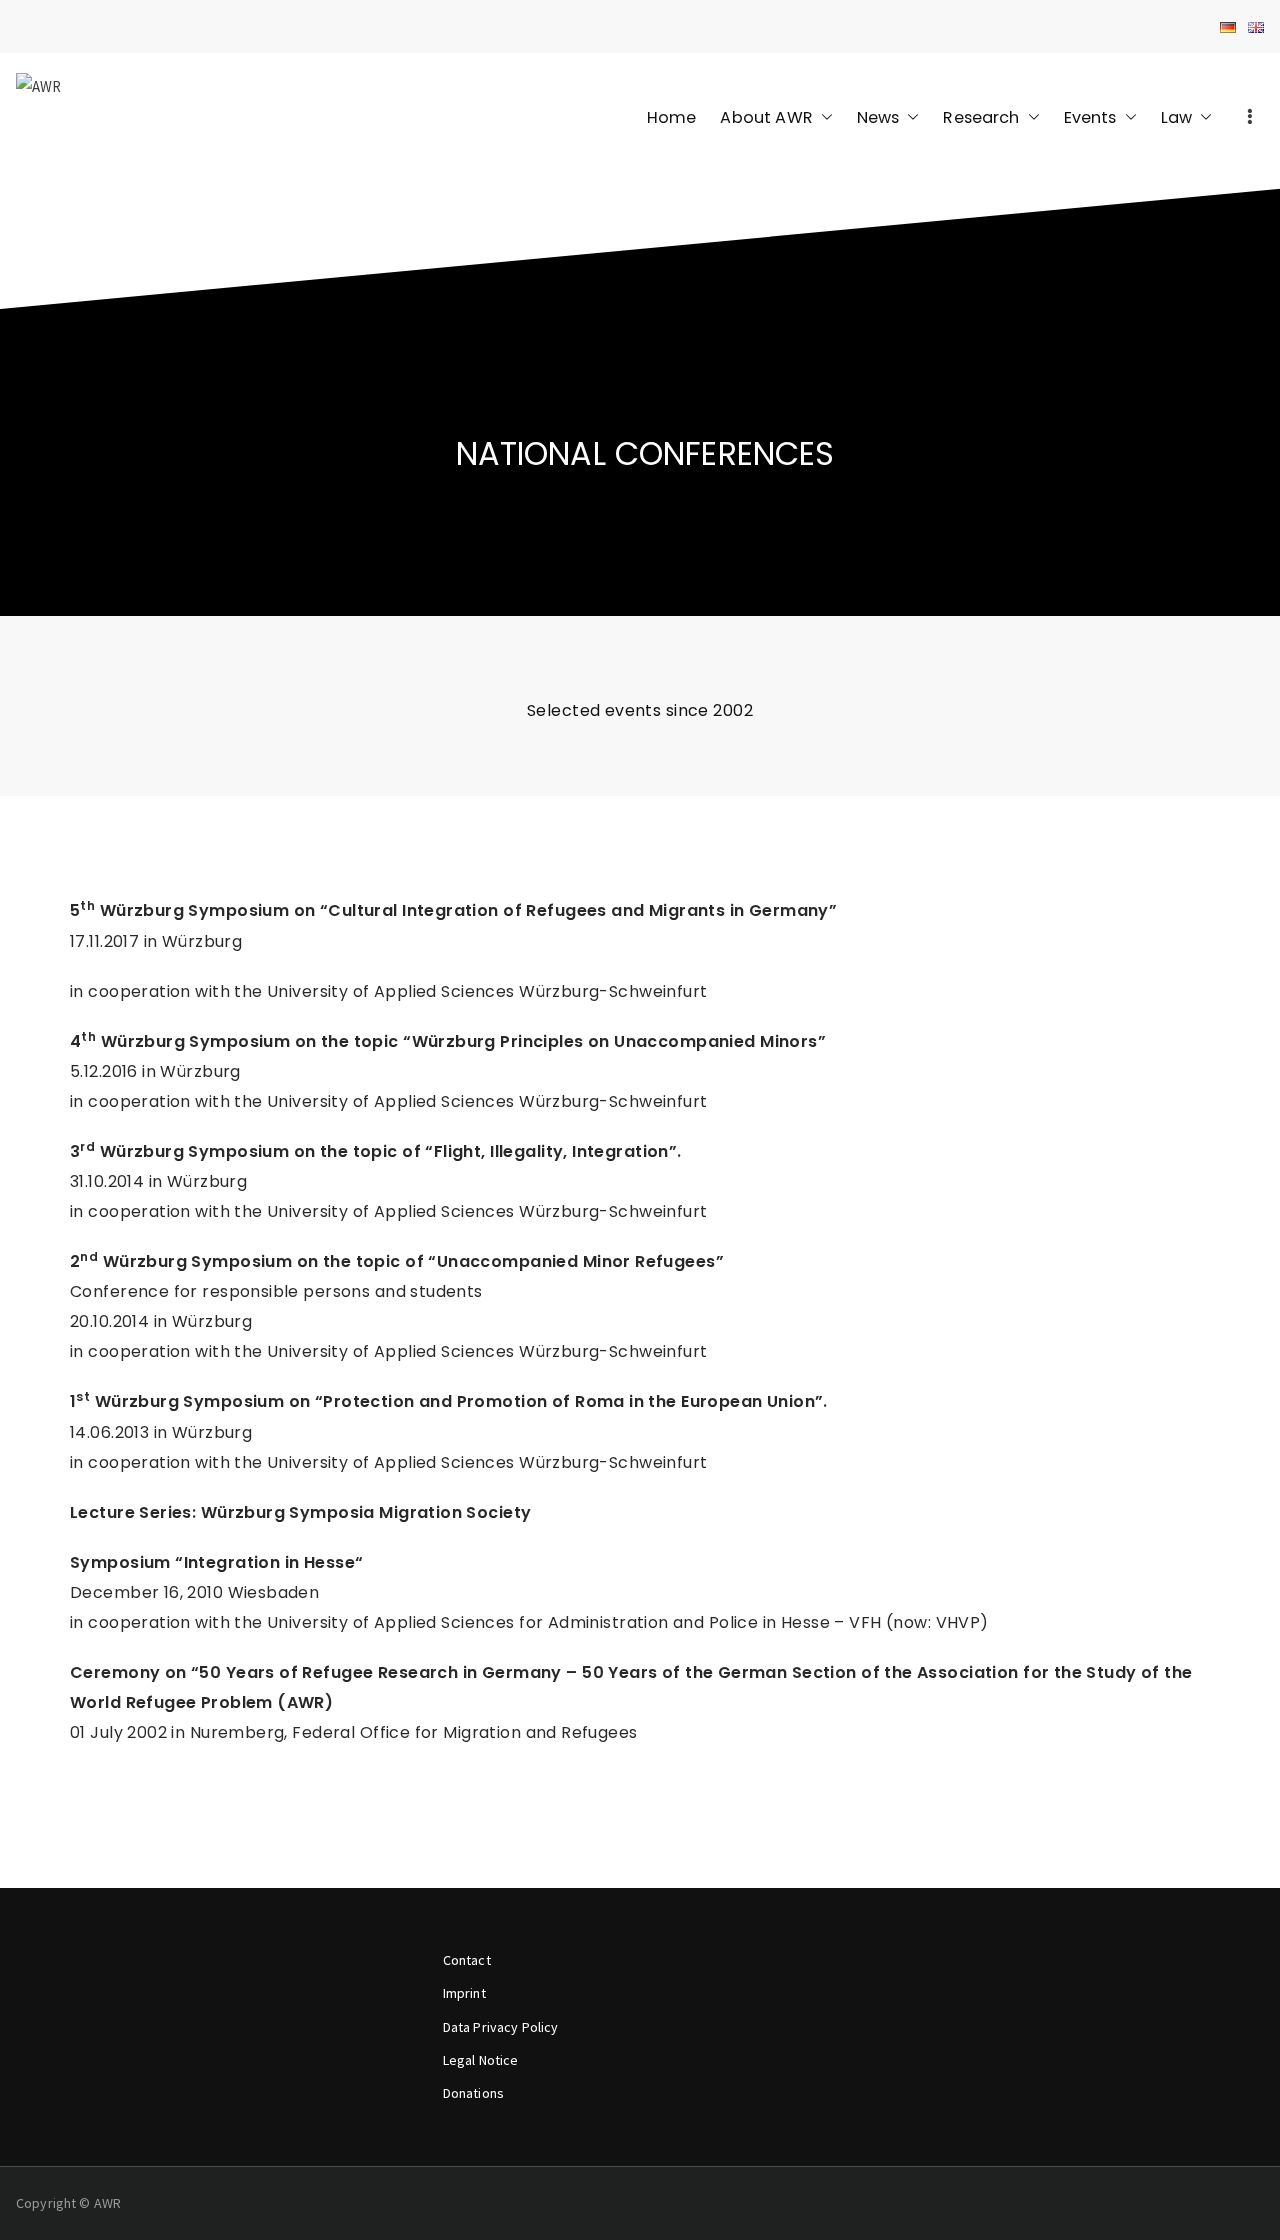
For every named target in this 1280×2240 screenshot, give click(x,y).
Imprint (464, 1993)
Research (981, 117)
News (878, 117)
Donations (473, 2093)
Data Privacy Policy (501, 2027)
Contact (467, 1960)
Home (672, 117)
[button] (823, 117)
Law (1176, 117)
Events (1090, 117)
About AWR (766, 117)
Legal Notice (481, 2060)
